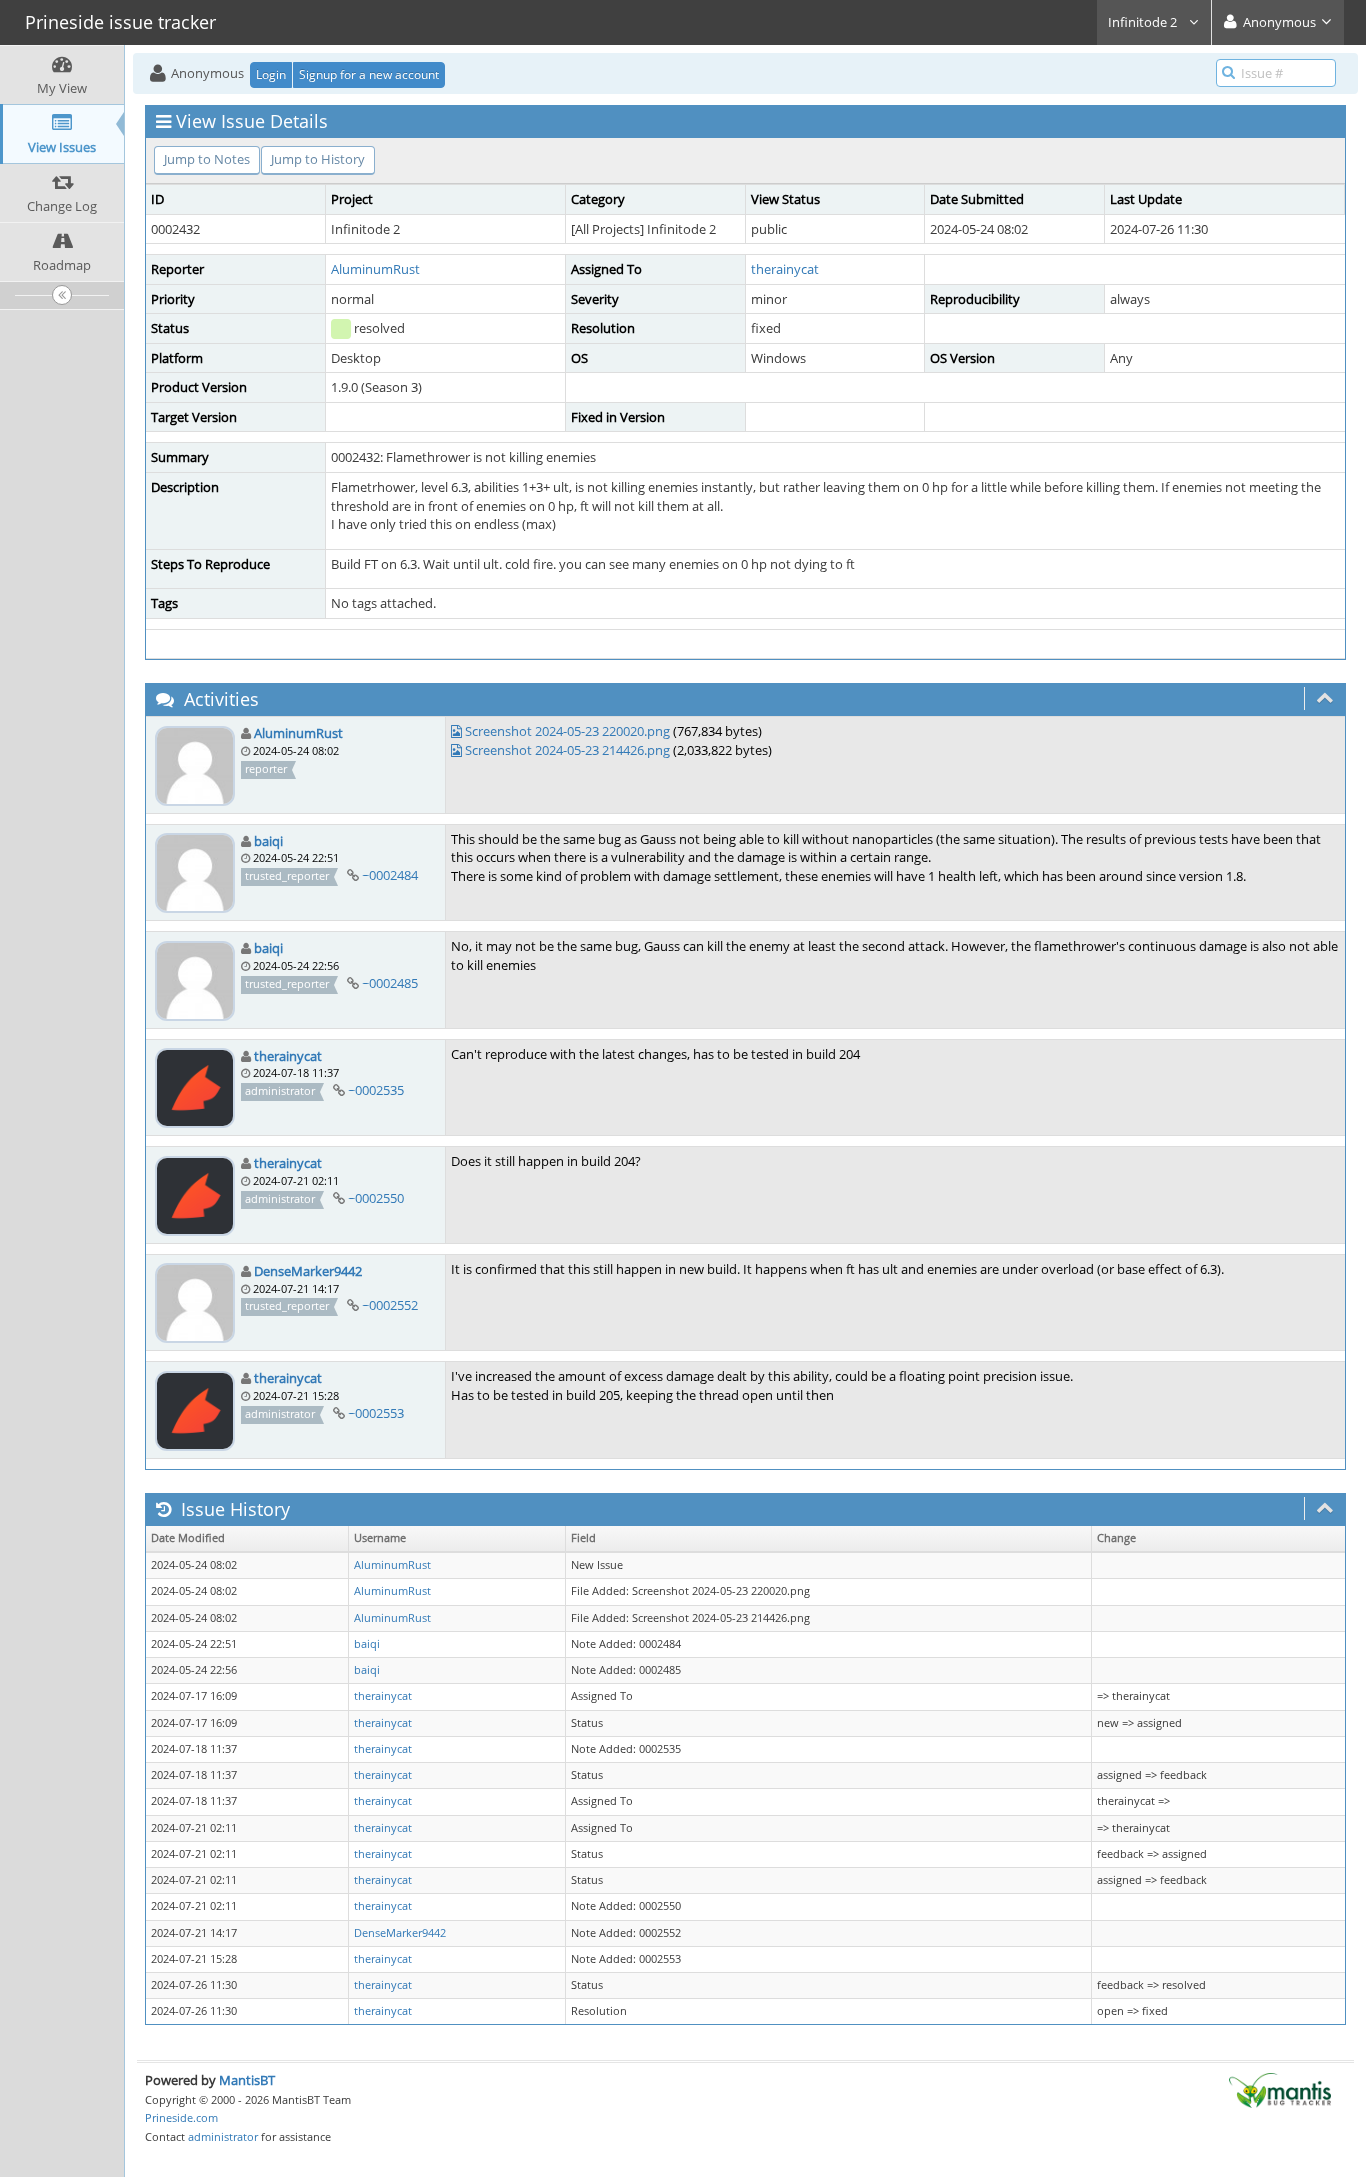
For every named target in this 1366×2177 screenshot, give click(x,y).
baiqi (268, 841)
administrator (223, 2136)
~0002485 (390, 983)
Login (271, 74)
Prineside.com (181, 2117)
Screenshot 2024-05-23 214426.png (567, 750)
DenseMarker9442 (308, 1271)
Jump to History (318, 159)
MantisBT (247, 2080)
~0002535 (376, 1090)
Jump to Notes (207, 159)
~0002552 (390, 1305)
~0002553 (376, 1413)
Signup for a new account (369, 74)
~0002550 (376, 1198)
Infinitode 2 (1144, 22)
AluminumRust (375, 269)
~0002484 (390, 875)
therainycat (785, 269)
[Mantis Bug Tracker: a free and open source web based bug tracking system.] (1280, 2089)
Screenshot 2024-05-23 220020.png (567, 731)
